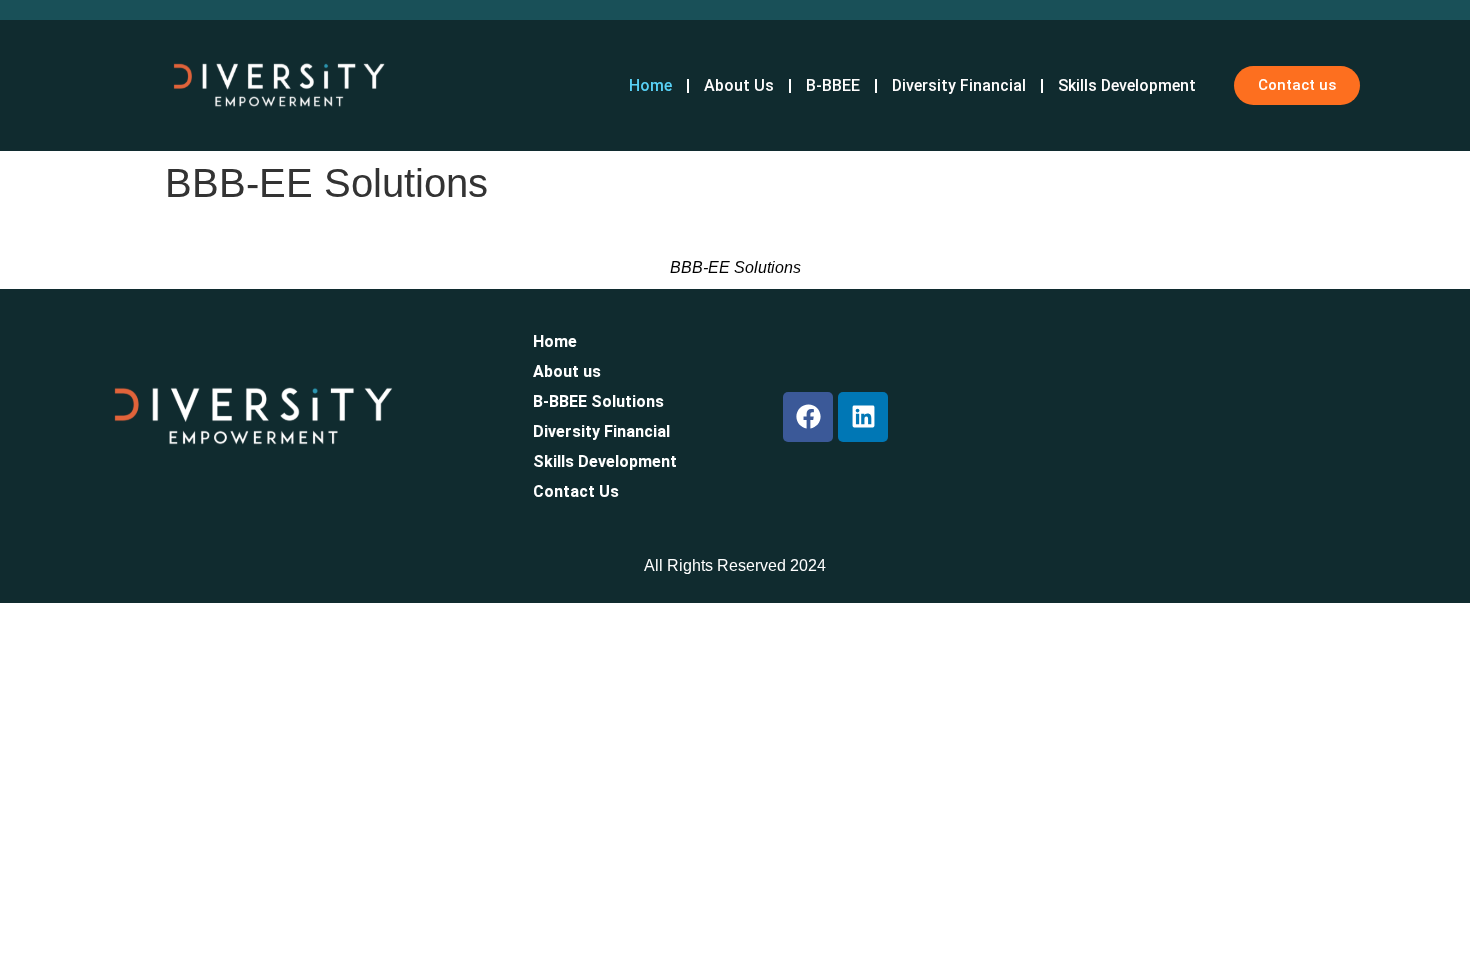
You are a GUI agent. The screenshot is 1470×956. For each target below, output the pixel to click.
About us (567, 371)
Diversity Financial (601, 431)
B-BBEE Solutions (598, 401)
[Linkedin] (863, 417)
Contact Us (576, 491)
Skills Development (605, 461)
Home (555, 341)
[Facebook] (808, 417)
